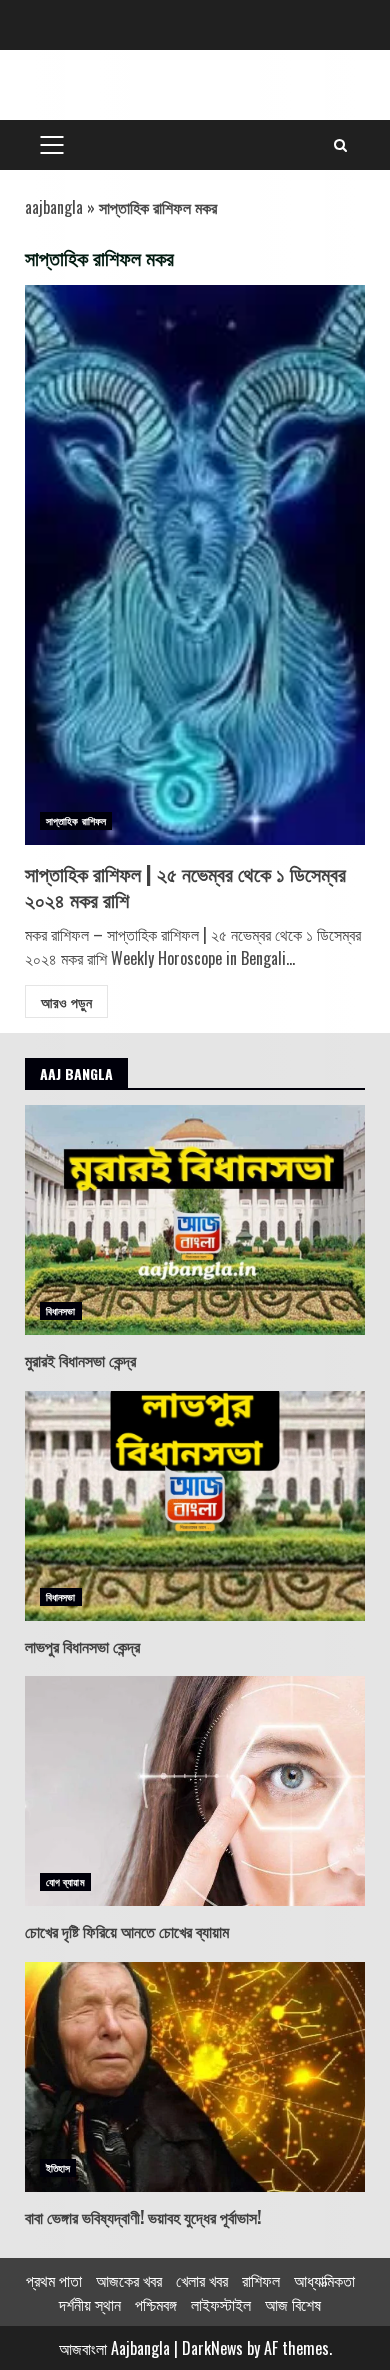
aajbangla (54, 207)
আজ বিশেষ (293, 2304)
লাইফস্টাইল (221, 2304)
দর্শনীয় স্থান (90, 2304)
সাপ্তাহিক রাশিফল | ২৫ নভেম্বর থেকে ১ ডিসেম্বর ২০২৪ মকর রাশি (195, 565)
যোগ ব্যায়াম (65, 1881)
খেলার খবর (202, 2280)
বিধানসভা (61, 1310)
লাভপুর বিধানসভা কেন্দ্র (195, 1506)
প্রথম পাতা (54, 2280)
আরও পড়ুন (66, 1001)
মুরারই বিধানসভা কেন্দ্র (195, 1220)
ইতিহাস (58, 2167)
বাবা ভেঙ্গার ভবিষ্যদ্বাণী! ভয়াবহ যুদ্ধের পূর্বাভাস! (195, 2077)
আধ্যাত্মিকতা (324, 2280)
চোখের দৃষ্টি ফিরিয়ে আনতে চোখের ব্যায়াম (195, 1791)
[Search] (340, 145)
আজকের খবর (129, 2280)
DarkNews (212, 2348)
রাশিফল (261, 2280)
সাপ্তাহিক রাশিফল (76, 820)
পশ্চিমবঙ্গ (156, 2304)
